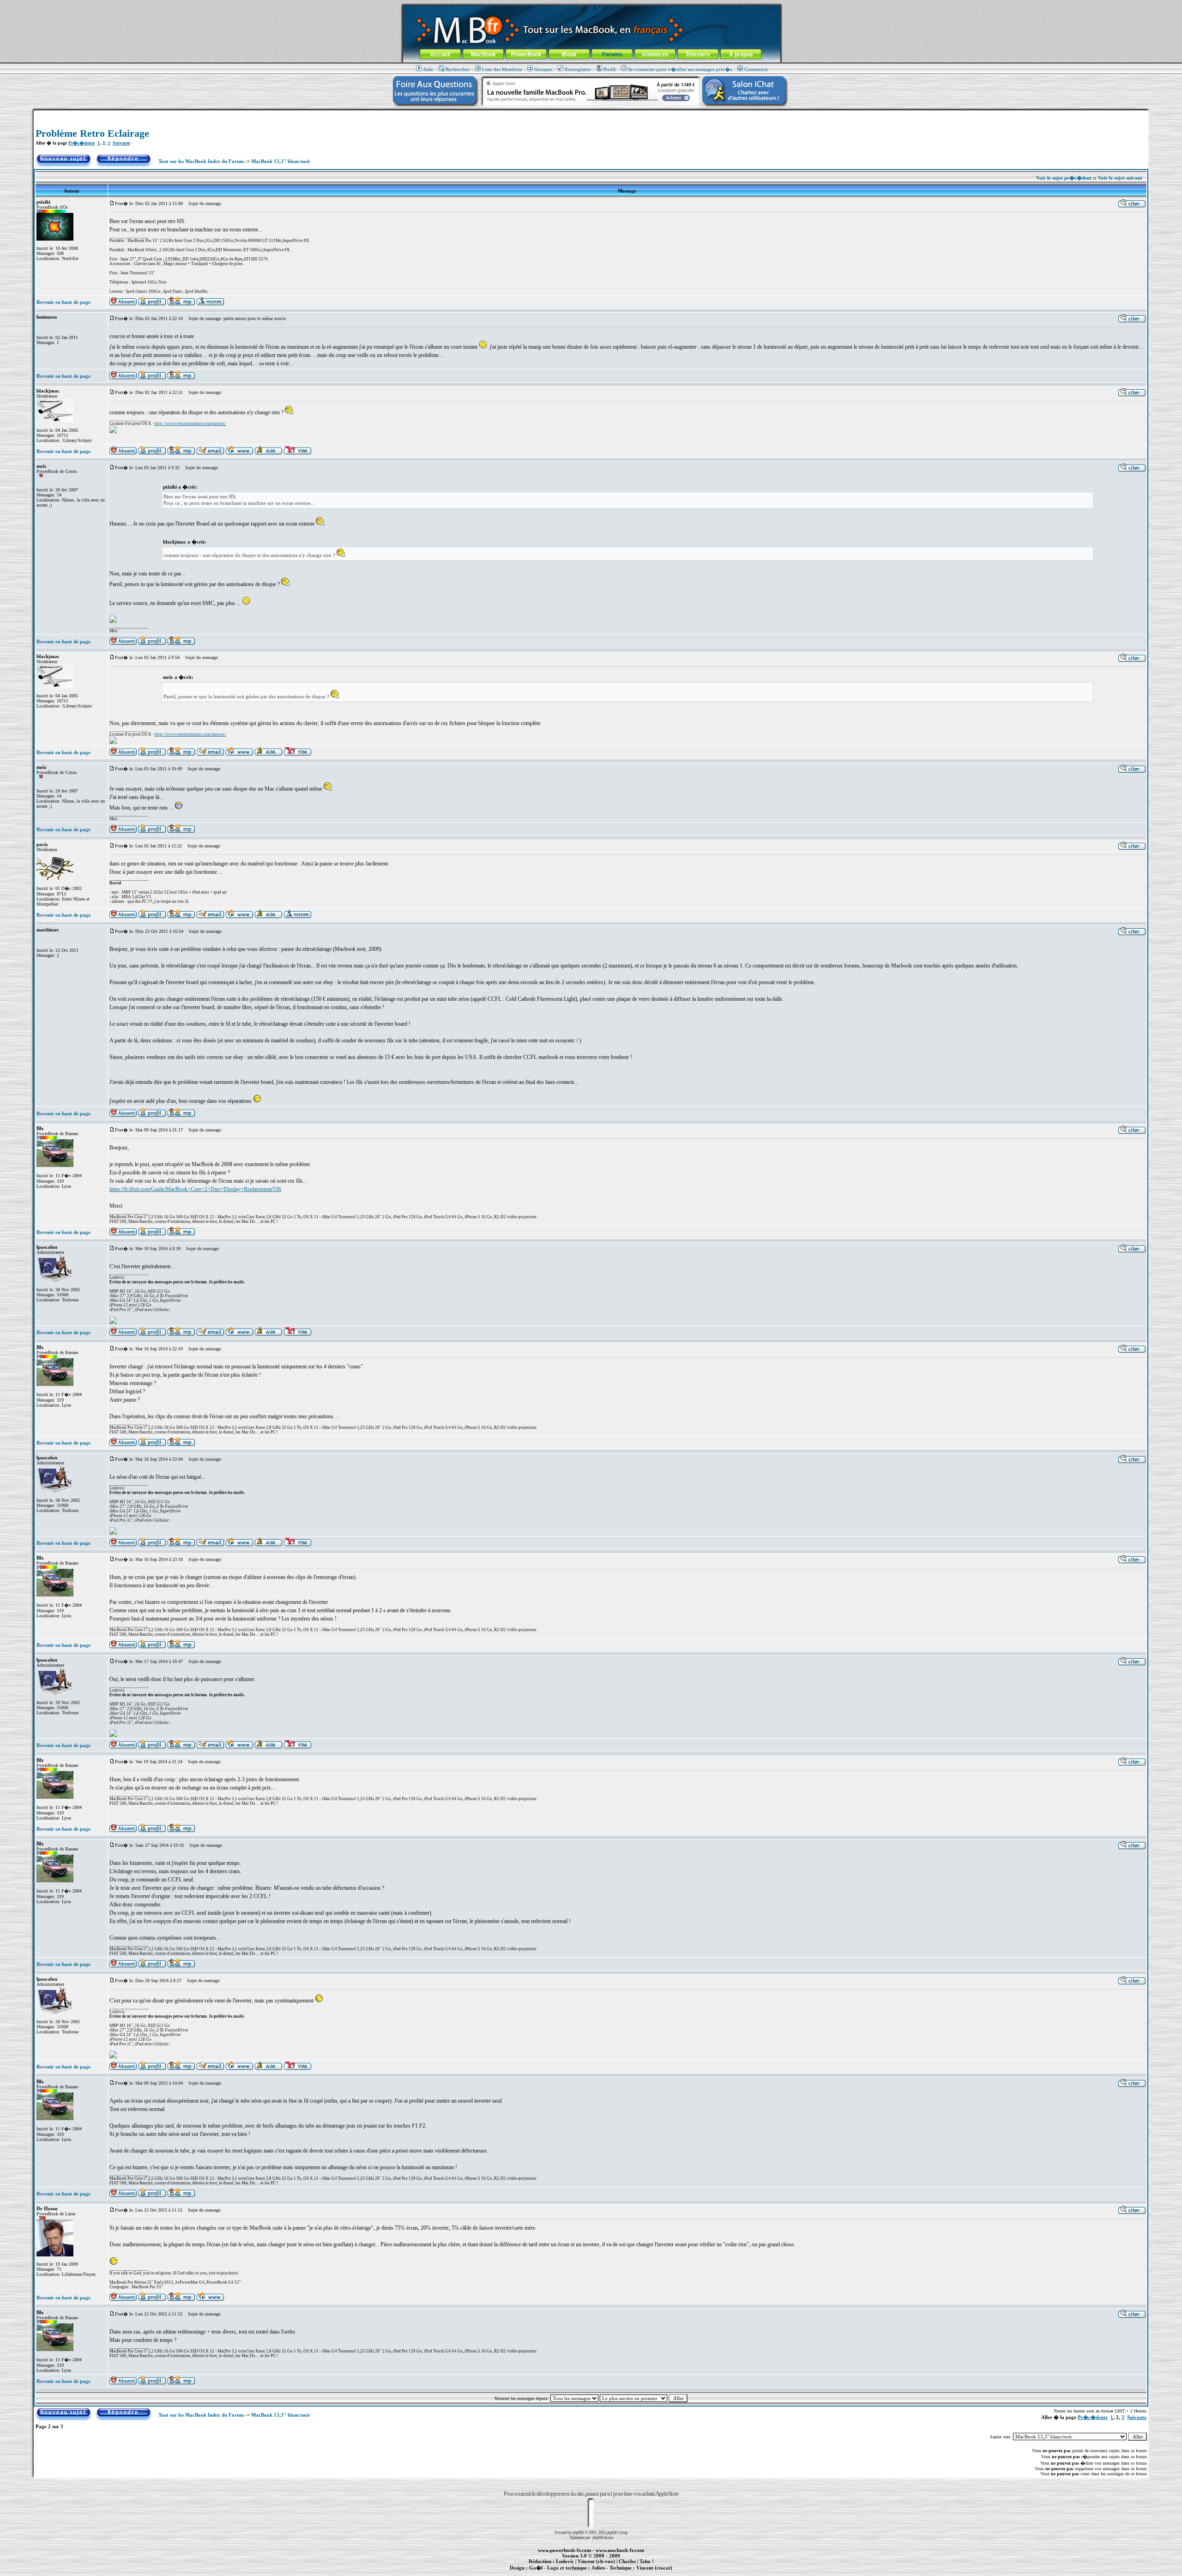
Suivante (121, 143)
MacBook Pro (558, 2573)
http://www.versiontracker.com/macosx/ (190, 423)
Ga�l (536, 2568)
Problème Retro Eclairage (92, 133)
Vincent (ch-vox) (596, 2561)
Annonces (655, 54)
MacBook (483, 54)
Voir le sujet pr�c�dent (1064, 178)
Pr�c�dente (81, 143)
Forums (612, 54)
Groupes (543, 69)
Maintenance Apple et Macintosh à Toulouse (606, 2573)
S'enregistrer (578, 69)
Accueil (440, 54)
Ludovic (565, 2561)
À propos (741, 54)
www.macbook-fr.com (620, 2550)
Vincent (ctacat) (654, 2568)
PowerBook (526, 54)
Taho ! (647, 2561)
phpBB (578, 2532)
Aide (428, 69)
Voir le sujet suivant (1120, 178)
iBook (569, 54)
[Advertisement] (591, 114)
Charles (627, 2561)
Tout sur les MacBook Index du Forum (201, 161)
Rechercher (458, 69)
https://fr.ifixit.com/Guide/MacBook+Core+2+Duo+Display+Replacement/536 (195, 1189)
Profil (609, 69)
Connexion (756, 69)
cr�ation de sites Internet (651, 2573)
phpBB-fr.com (603, 2537)
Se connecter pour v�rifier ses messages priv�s (680, 69)
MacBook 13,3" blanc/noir (281, 161)
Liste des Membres (502, 69)
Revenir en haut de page (63, 302)
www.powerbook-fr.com (564, 2550)
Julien (598, 2568)
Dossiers (698, 54)
